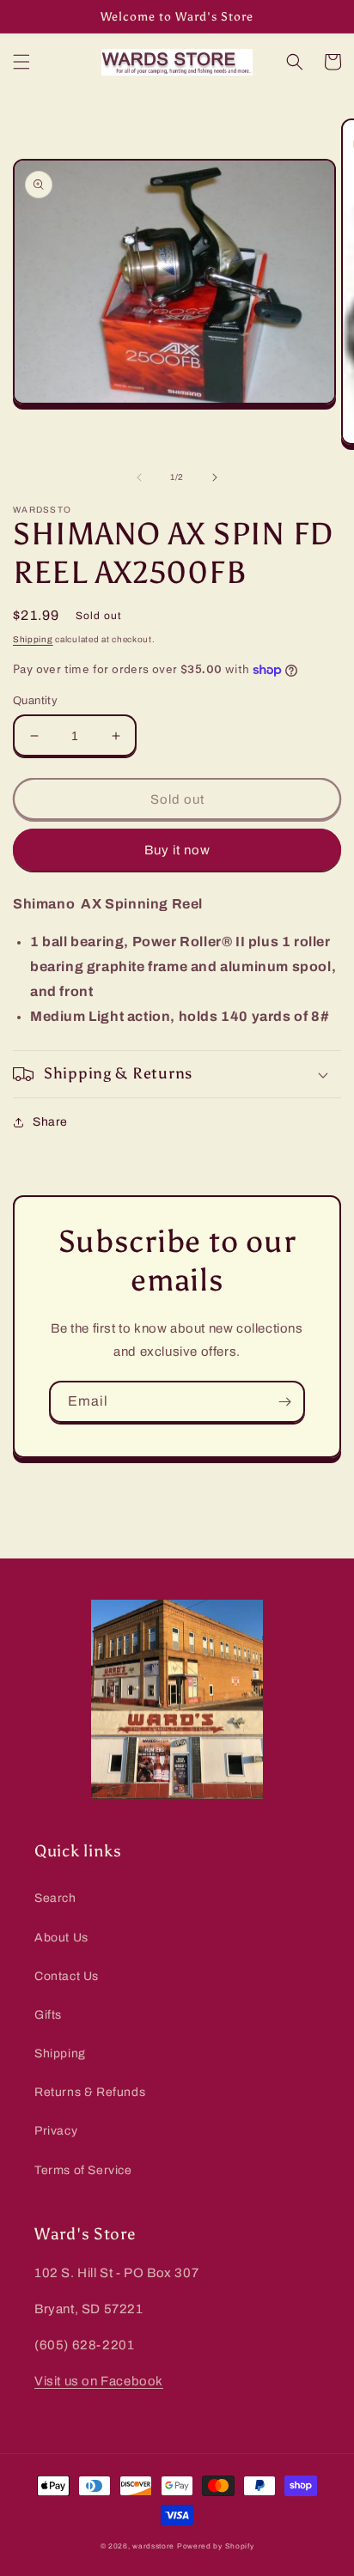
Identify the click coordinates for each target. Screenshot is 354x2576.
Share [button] (50, 1122)
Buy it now (177, 850)
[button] (21, 62)
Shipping (33, 639)
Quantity (35, 701)
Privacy (56, 2131)
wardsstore (153, 2546)
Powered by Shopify (216, 2546)
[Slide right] (215, 477)
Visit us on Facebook (99, 2381)
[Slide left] (139, 477)
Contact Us (67, 1976)
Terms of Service (83, 2170)
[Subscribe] (284, 1402)
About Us (61, 1938)
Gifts (48, 2015)
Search (55, 1898)
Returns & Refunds (90, 2092)
